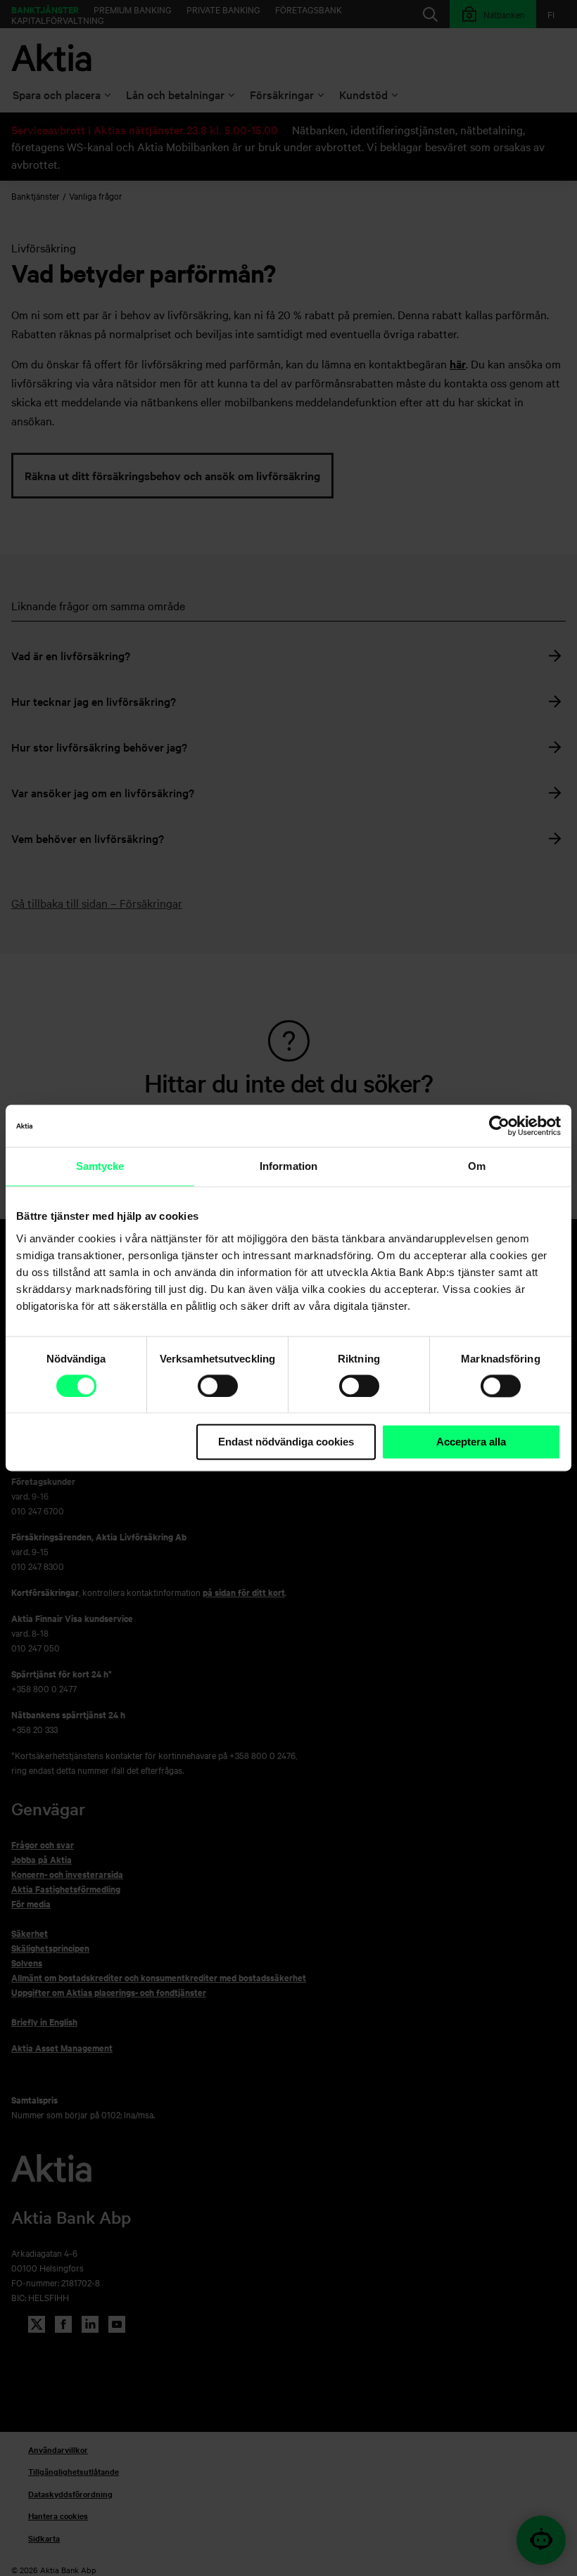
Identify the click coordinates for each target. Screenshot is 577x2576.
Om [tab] (477, 1166)
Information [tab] (288, 1166)
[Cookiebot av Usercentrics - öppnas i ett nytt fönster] (499, 1126)
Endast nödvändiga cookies (286, 1442)
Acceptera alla (471, 1442)
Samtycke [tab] (100, 1166)
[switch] (218, 1386)
